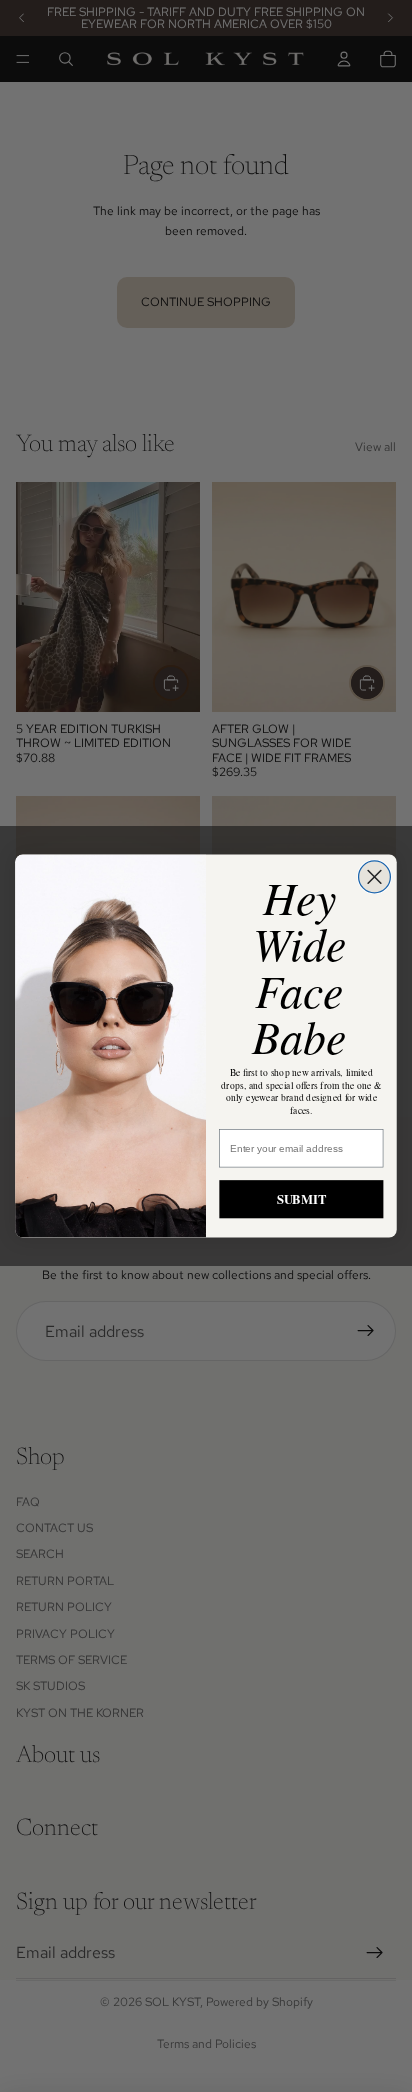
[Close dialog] (375, 877)
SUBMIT (302, 1199)
